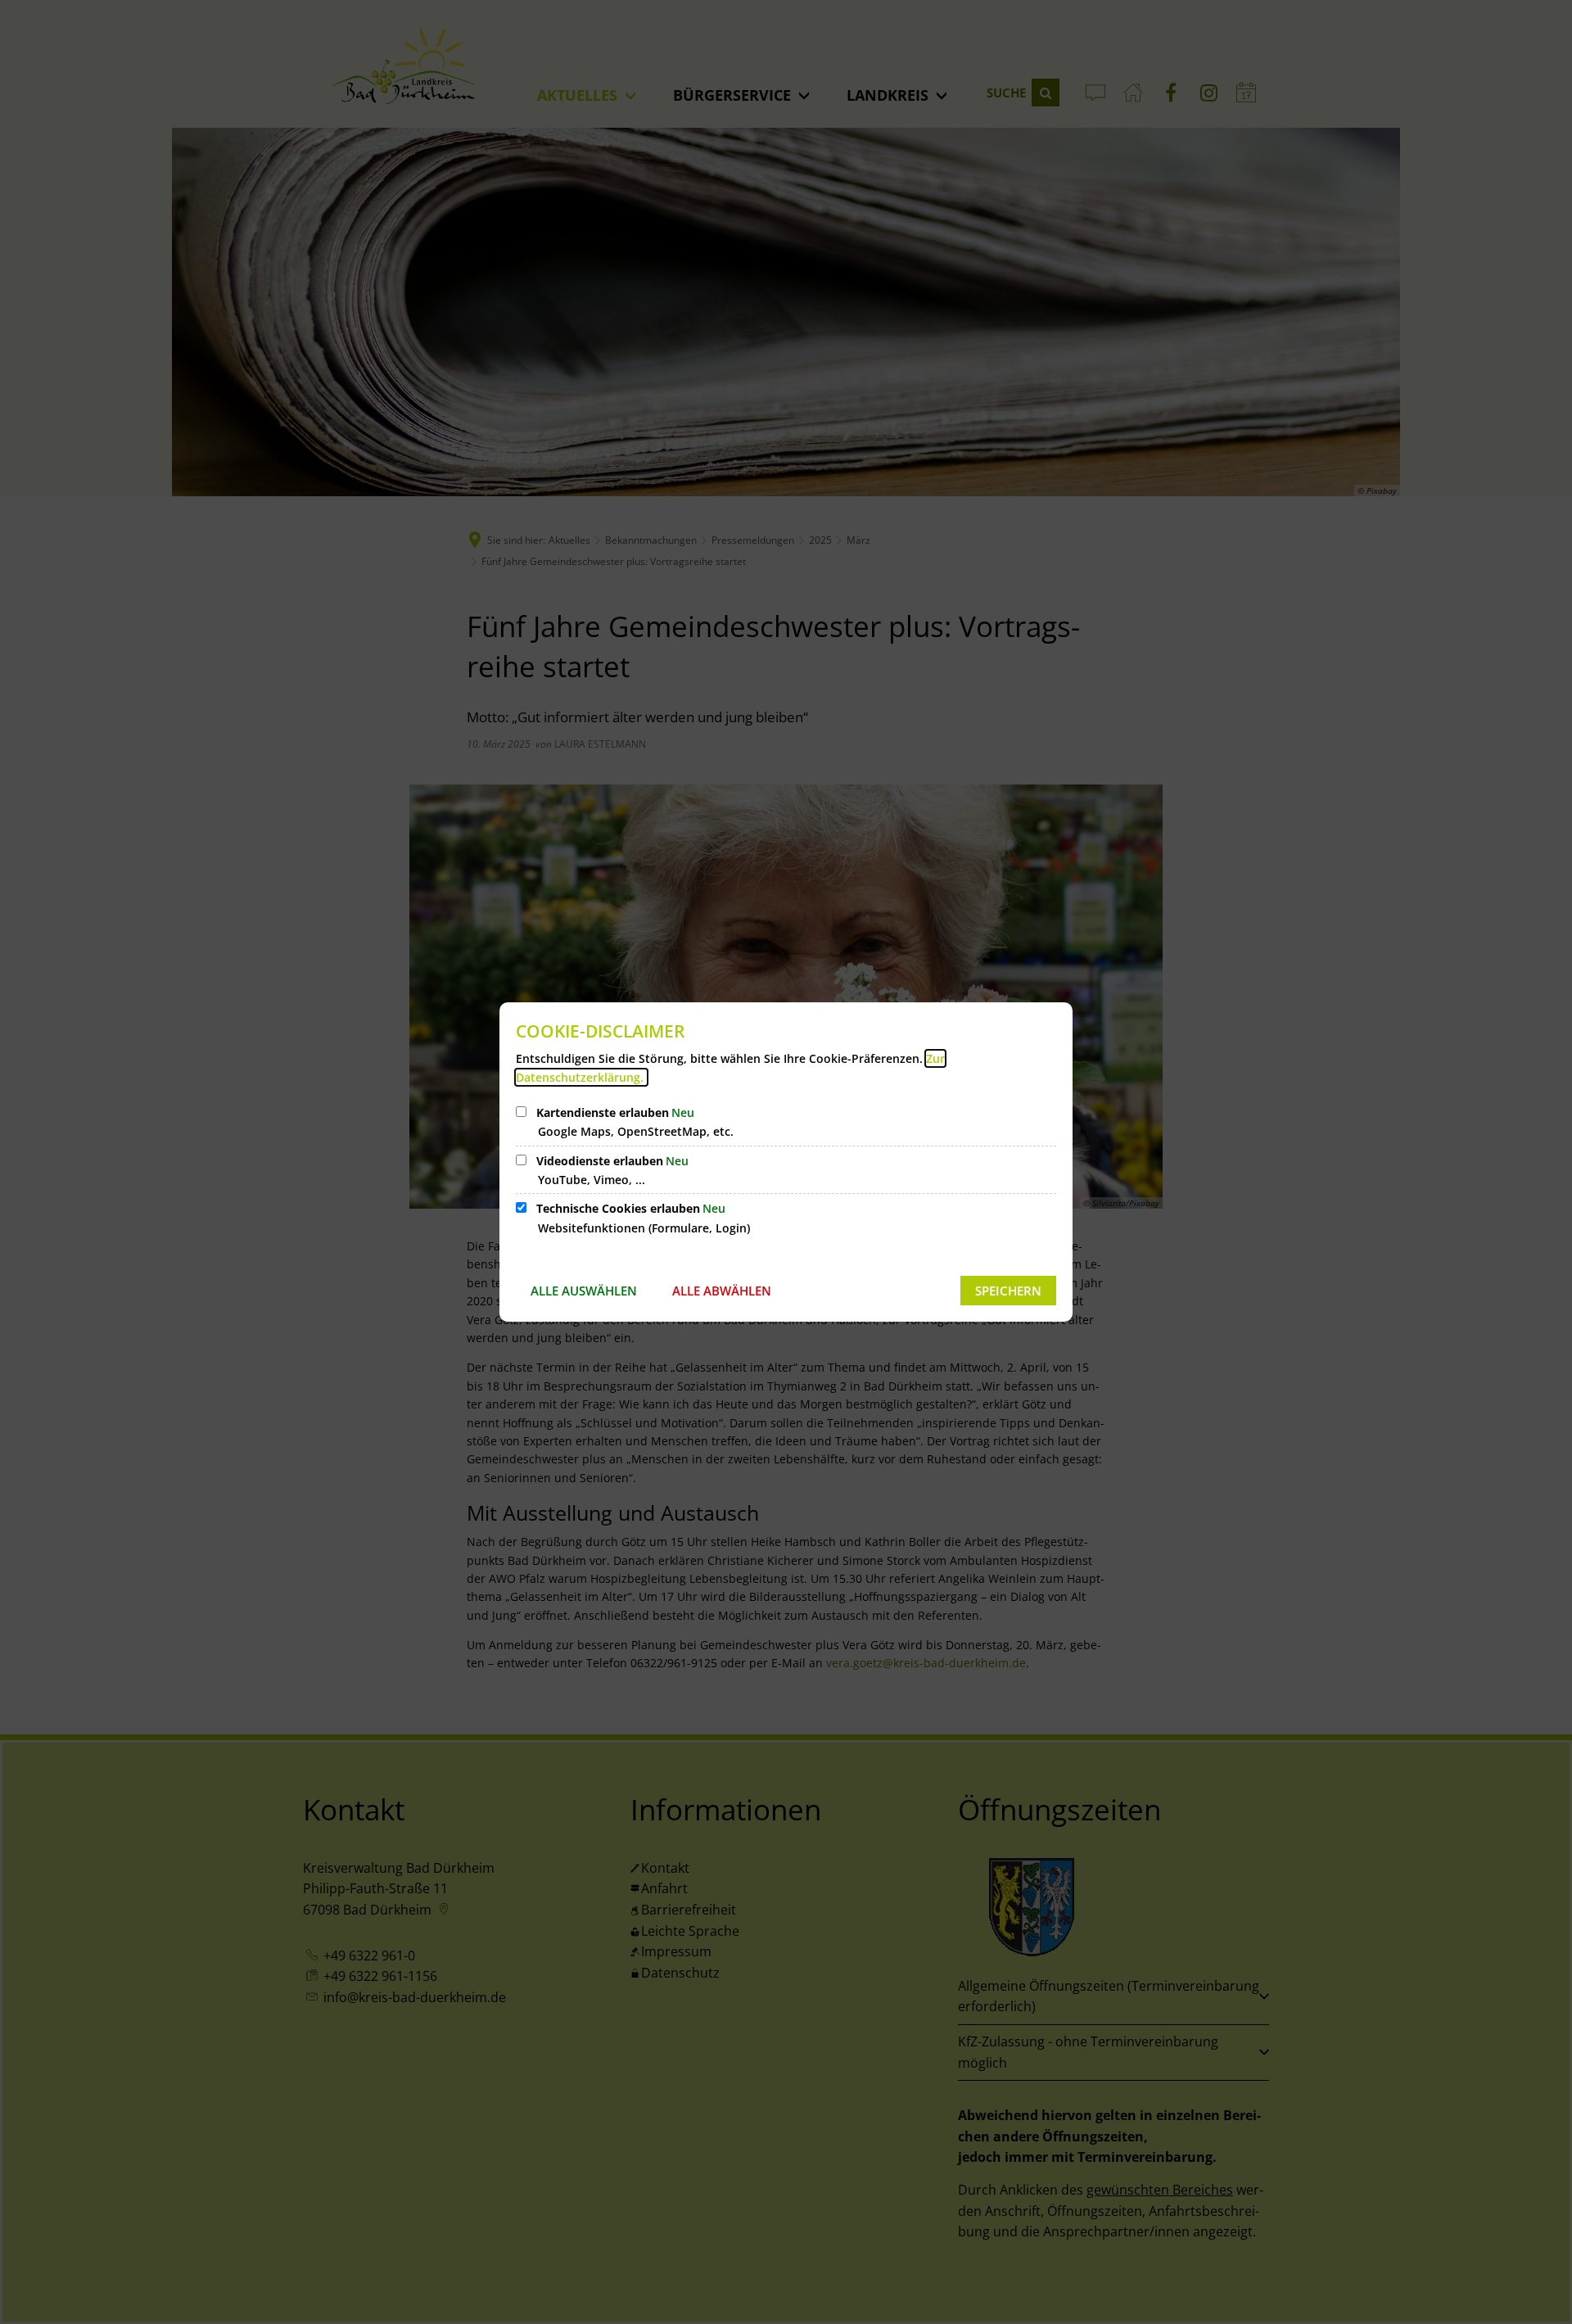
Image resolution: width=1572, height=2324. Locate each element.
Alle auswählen (584, 1291)
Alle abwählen (722, 1291)
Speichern (1008, 1291)
